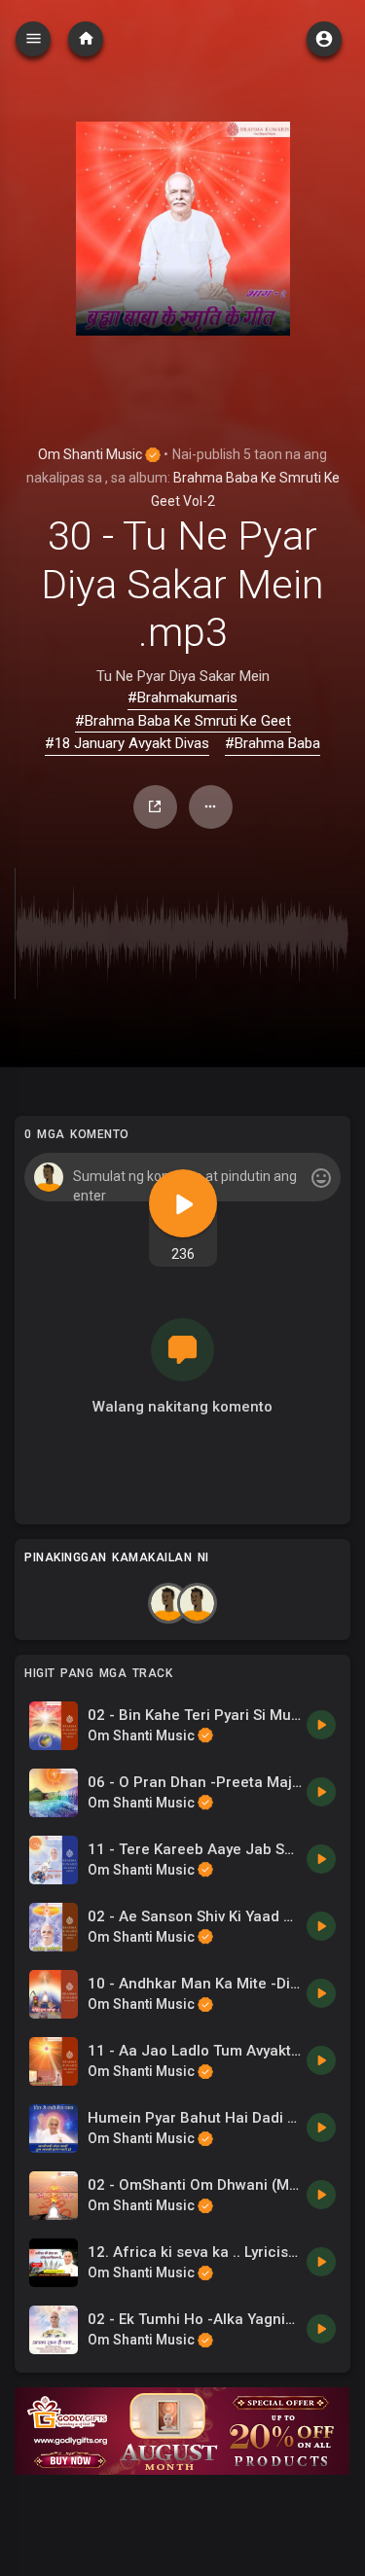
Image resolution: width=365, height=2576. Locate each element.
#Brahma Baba (273, 743)
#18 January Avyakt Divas (127, 743)
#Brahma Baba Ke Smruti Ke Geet (183, 721)
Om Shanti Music (91, 454)
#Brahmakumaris (182, 698)
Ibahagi (155, 807)
